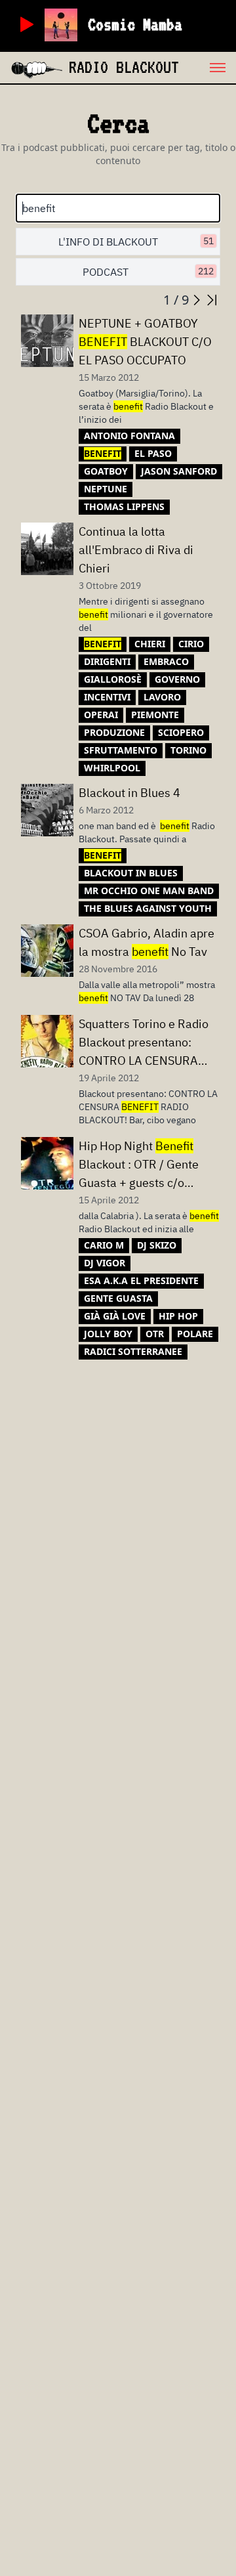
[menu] (207, 68)
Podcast (148, 272)
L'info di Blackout (136, 242)
